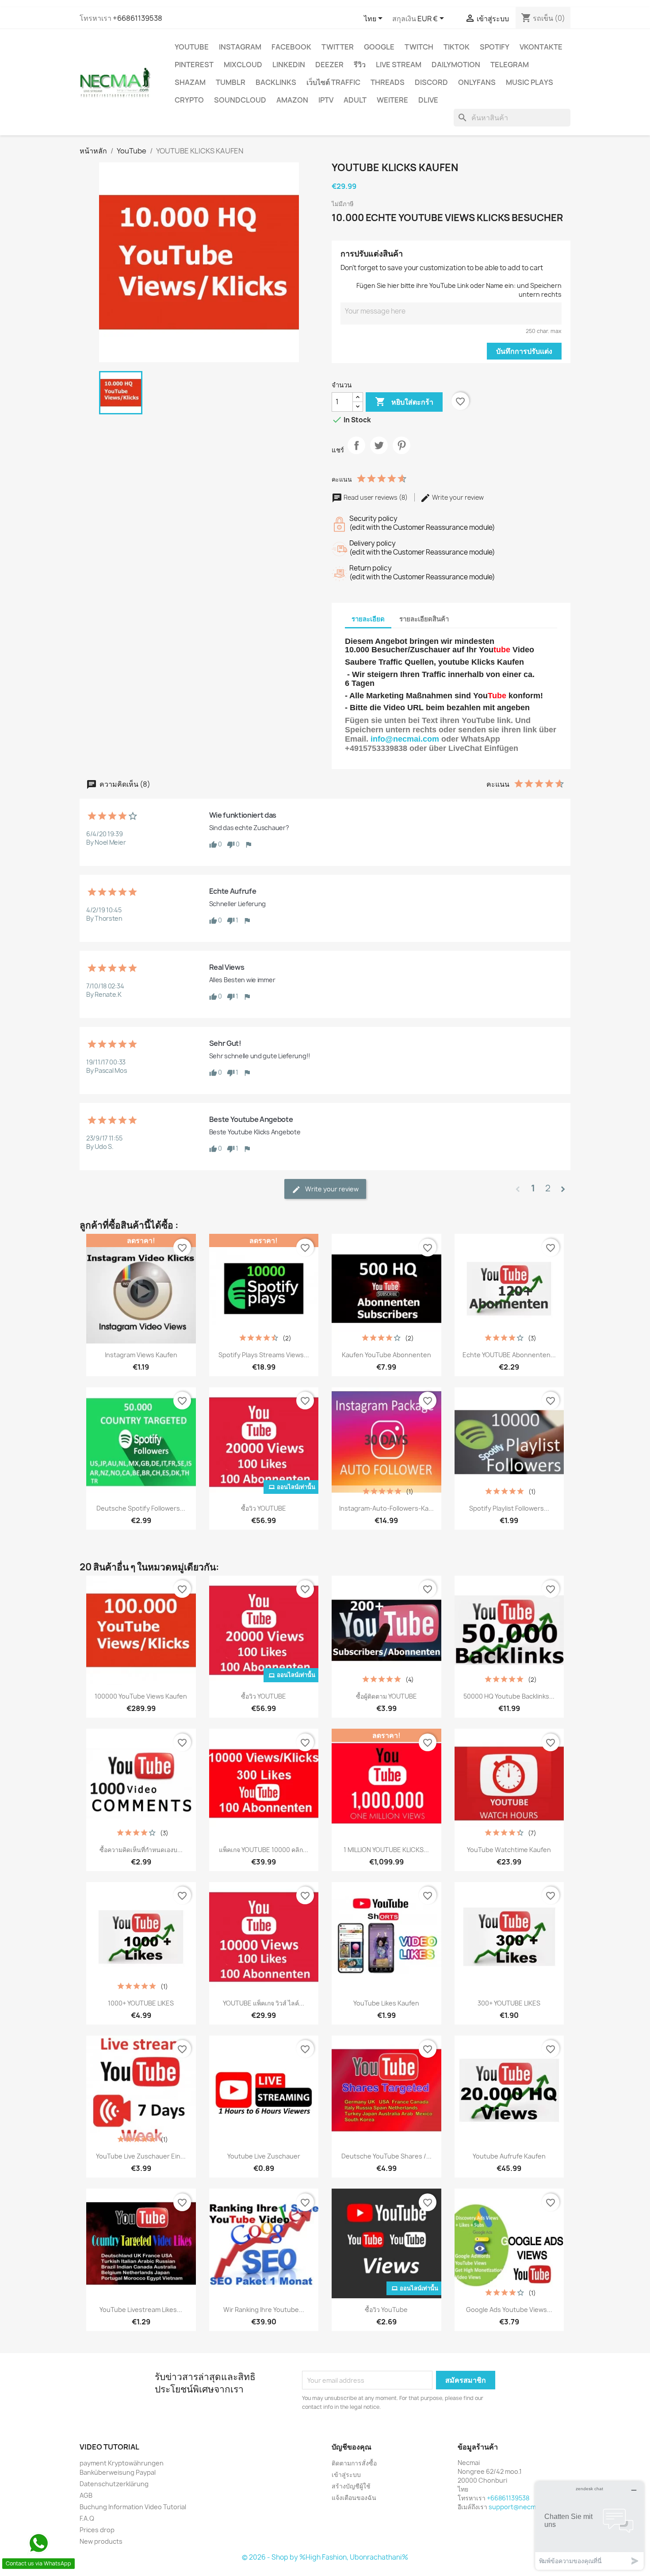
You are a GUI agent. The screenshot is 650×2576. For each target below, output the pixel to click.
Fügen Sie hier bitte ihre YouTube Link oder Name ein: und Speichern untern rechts (459, 290)
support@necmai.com (522, 2507)
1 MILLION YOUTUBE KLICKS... (386, 1850)
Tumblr (231, 82)
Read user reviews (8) (376, 497)
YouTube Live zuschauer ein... (141, 2156)
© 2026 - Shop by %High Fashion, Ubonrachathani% (325, 2557)
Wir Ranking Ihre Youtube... (264, 2310)
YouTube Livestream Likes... (141, 2310)
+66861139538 (138, 18)
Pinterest (194, 65)
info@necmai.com (405, 739)
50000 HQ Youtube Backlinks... (509, 1696)
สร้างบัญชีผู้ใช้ (351, 2486)
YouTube (192, 47)
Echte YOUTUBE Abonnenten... (509, 1355)
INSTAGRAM (240, 47)
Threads (388, 82)
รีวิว (360, 65)
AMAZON (292, 100)
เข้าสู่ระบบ (346, 2475)
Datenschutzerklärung (114, 2484)
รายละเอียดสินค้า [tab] (424, 619)
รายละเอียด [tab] (368, 619)
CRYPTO (189, 100)
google (379, 47)
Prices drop (97, 2530)
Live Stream (399, 65)
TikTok (457, 47)
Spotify (495, 47)
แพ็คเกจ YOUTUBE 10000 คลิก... (264, 1850)
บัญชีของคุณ (352, 2447)
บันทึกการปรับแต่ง (524, 351)
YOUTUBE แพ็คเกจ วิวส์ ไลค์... (264, 2003)
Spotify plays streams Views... (264, 1355)
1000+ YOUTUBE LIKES (141, 2003)
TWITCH (419, 47)
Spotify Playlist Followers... (509, 1508)
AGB (86, 2495)
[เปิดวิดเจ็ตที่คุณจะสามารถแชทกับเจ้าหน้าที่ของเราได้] (589, 2525)
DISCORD (431, 82)
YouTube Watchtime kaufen (509, 1850)
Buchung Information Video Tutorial (133, 2507)
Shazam (190, 82)
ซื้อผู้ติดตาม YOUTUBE (386, 1696)
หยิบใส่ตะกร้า (404, 402)
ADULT (355, 100)
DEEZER (329, 65)
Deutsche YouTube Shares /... (386, 2156)
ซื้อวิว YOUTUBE (264, 1508)
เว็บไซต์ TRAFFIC (333, 82)
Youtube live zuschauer (264, 2156)
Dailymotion (456, 65)
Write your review (457, 497)
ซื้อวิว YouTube (386, 2310)
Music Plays (530, 82)
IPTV (326, 100)
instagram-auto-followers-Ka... (386, 1508)
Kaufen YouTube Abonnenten (386, 1355)
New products (101, 2541)
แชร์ (356, 453)
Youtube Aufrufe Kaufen (509, 2156)
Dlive (428, 100)
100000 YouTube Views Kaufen (141, 1696)
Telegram (510, 65)
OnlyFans (477, 82)
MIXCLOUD (243, 65)
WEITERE (392, 100)
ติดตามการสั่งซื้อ (354, 2463)
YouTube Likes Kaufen (386, 2003)
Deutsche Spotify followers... (141, 1508)
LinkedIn (289, 65)
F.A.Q (87, 2518)
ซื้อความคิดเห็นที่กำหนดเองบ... (141, 1850)
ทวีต (379, 453)
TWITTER (338, 47)
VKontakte (541, 47)
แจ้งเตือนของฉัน (354, 2498)
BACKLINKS (276, 82)
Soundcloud (240, 100)
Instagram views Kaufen (141, 1355)
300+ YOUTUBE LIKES (509, 2003)
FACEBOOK (291, 47)
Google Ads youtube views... (509, 2310)
